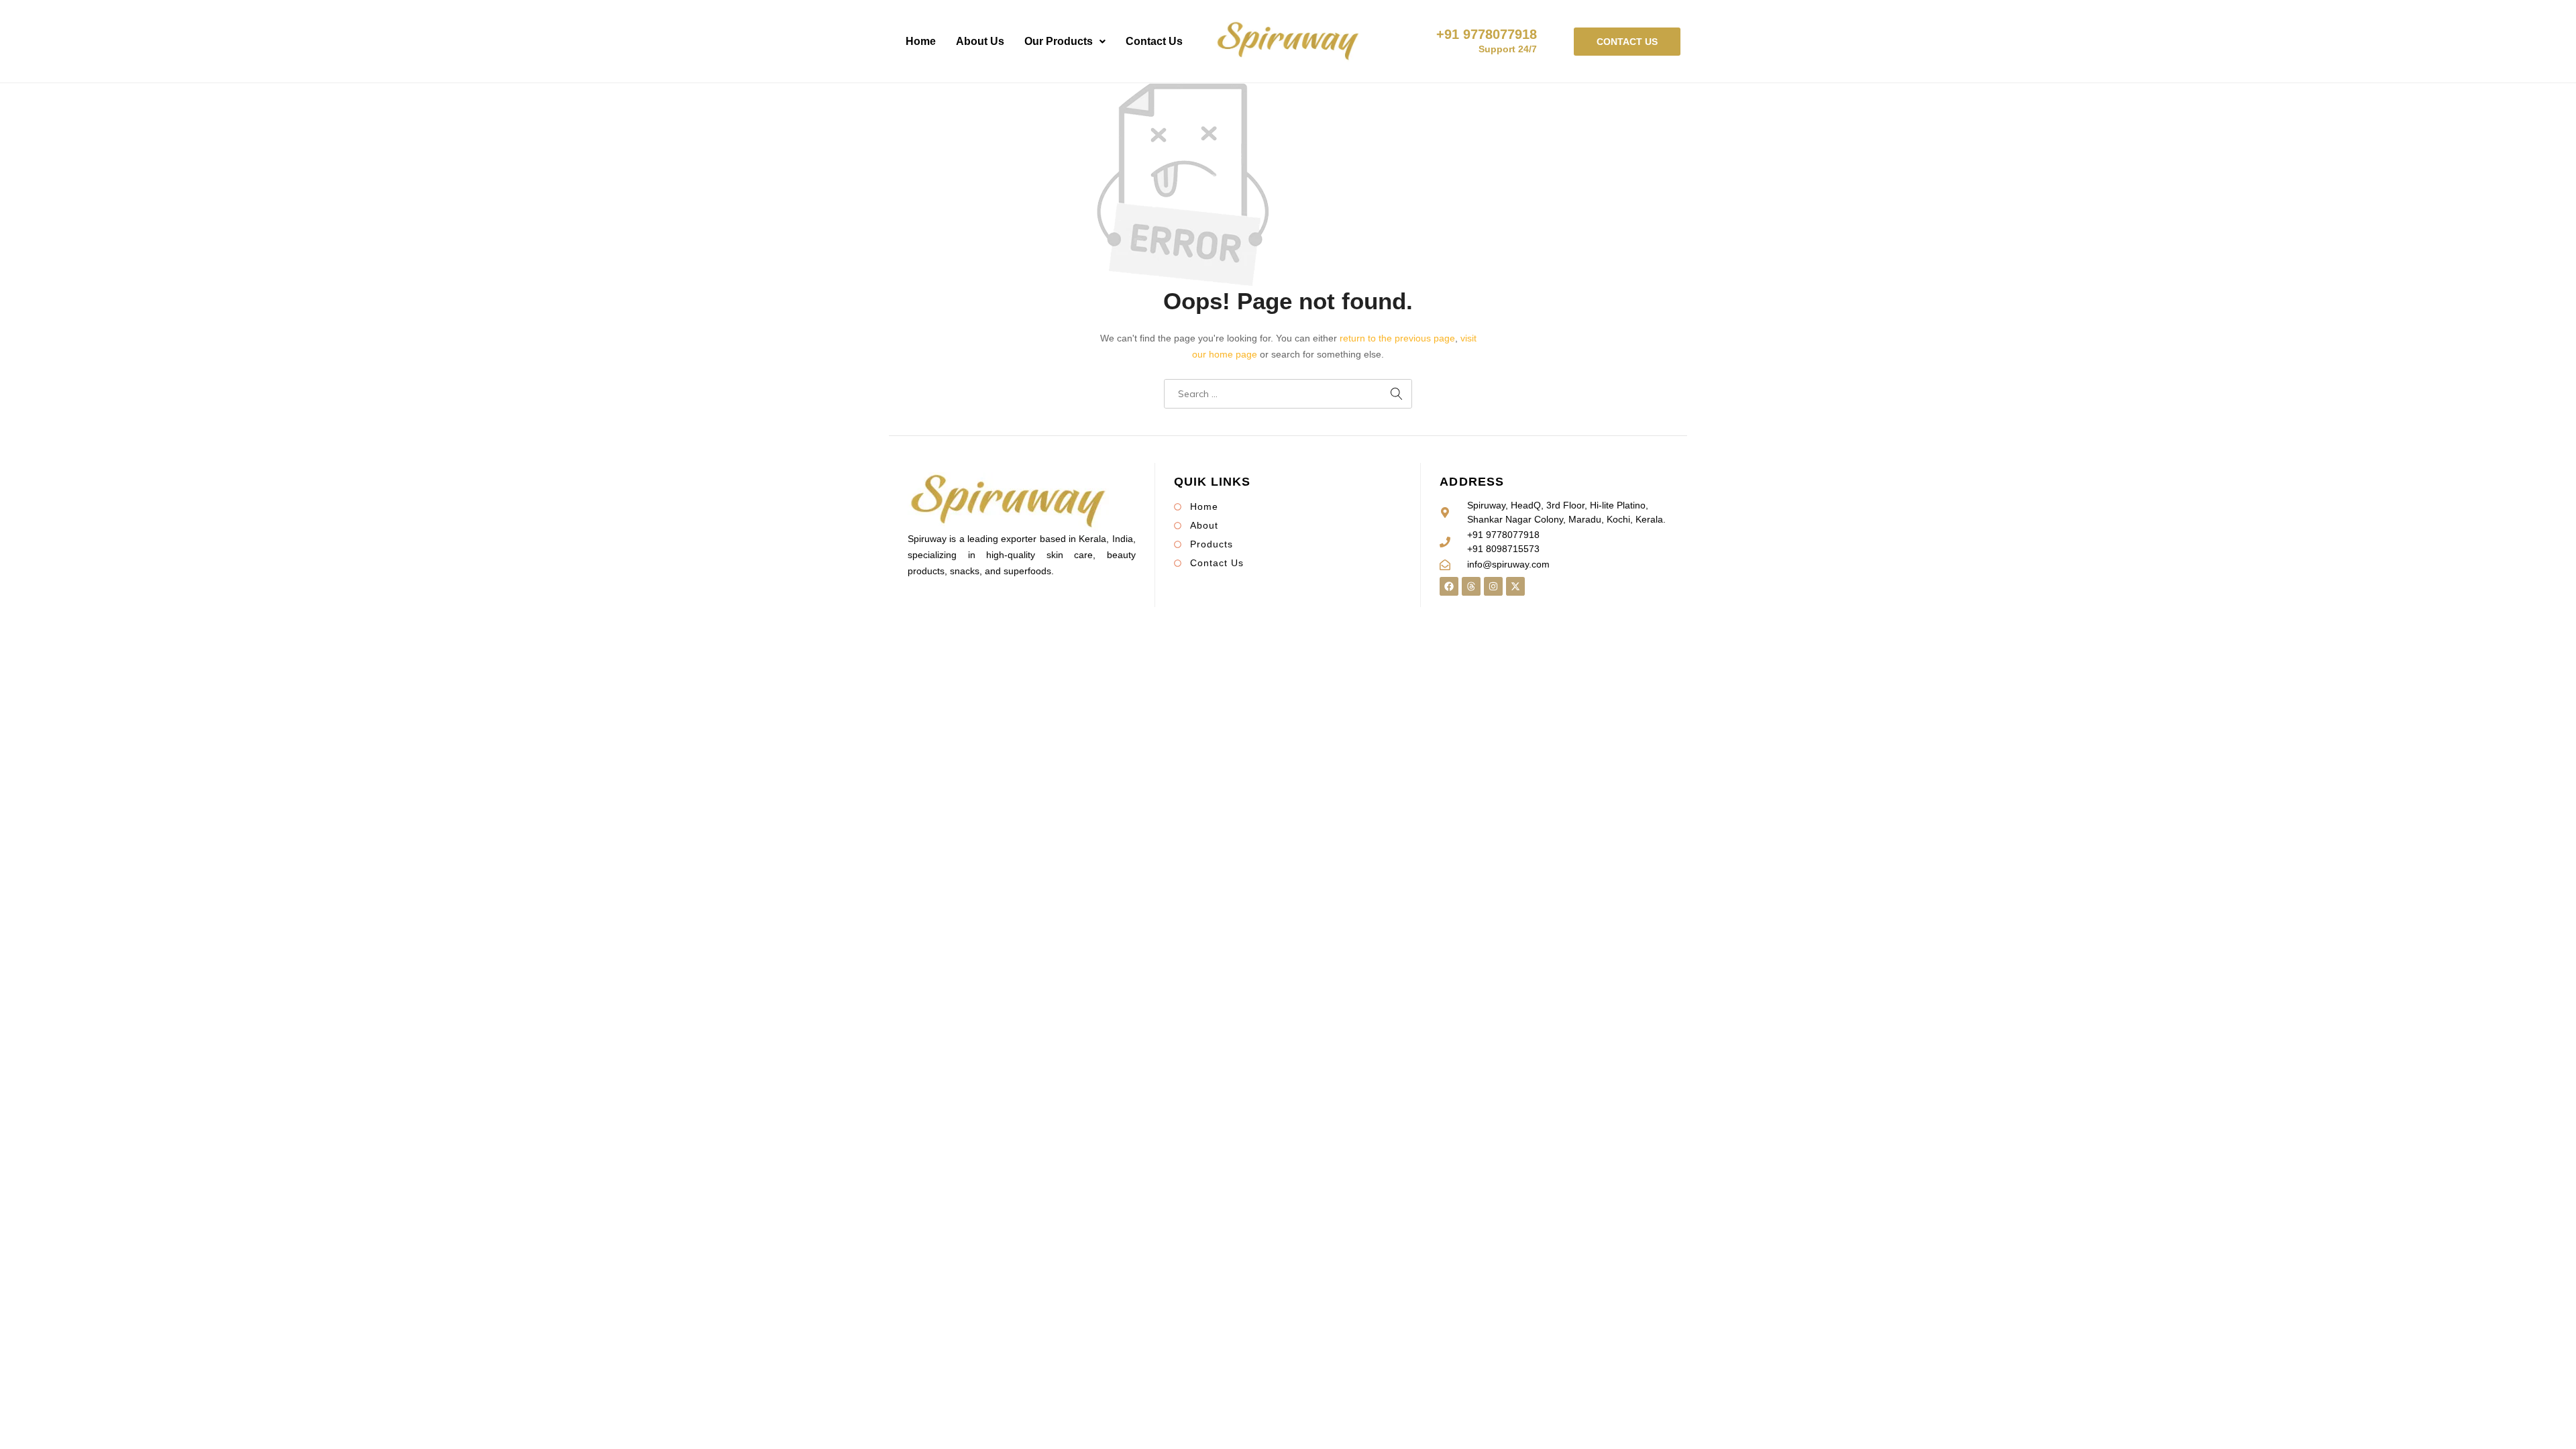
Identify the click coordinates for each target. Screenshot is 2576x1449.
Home (921, 41)
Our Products (1059, 41)
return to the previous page (1397, 338)
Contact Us (1154, 41)
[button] (1065, 42)
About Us (980, 41)
